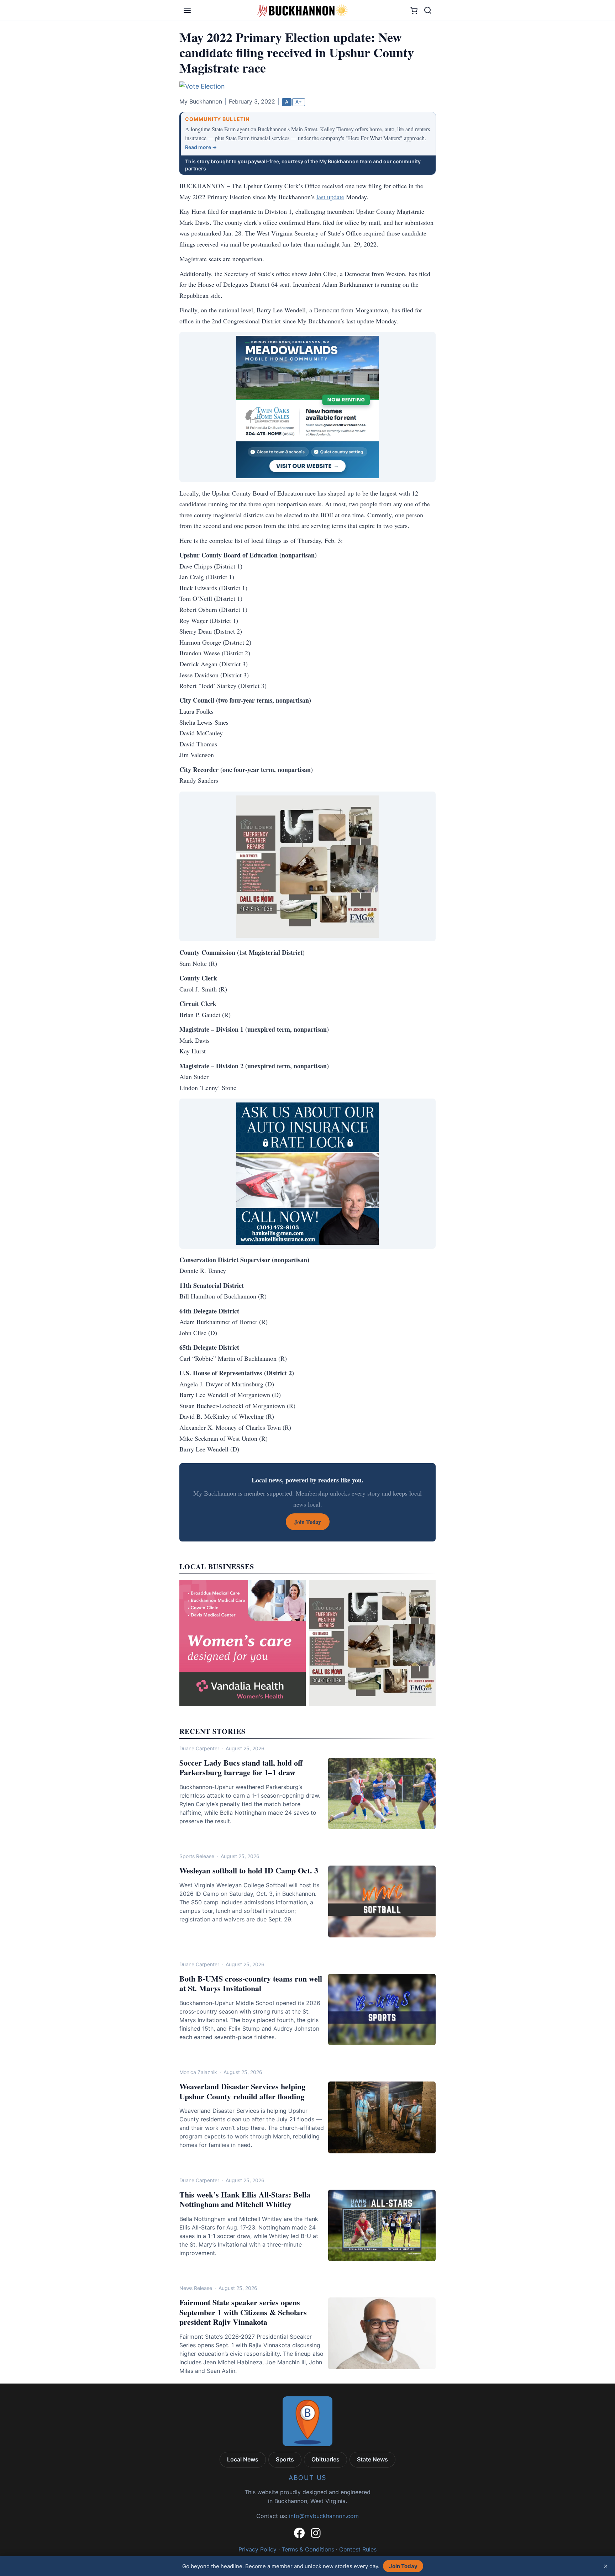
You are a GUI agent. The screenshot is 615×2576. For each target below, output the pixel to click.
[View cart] (414, 10)
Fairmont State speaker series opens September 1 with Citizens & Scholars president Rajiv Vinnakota (243, 2312)
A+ (299, 102)
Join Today (403, 2566)
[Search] (428, 10)
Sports (285, 2459)
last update (330, 197)
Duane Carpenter (199, 1748)
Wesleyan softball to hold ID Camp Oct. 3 (249, 1870)
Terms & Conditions (308, 2549)
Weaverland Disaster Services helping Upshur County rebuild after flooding (242, 2091)
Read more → (201, 147)
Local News (243, 2459)
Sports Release (197, 1856)
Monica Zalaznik (198, 2072)
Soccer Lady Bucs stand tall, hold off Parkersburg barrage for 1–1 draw (241, 1768)
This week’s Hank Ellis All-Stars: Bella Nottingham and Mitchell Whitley (245, 2199)
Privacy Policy (257, 2549)
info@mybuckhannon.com (324, 2516)
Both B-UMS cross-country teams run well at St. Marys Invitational (251, 1983)
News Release (196, 2288)
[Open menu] (187, 10)
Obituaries (325, 2459)
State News (372, 2459)
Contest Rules (358, 2549)
